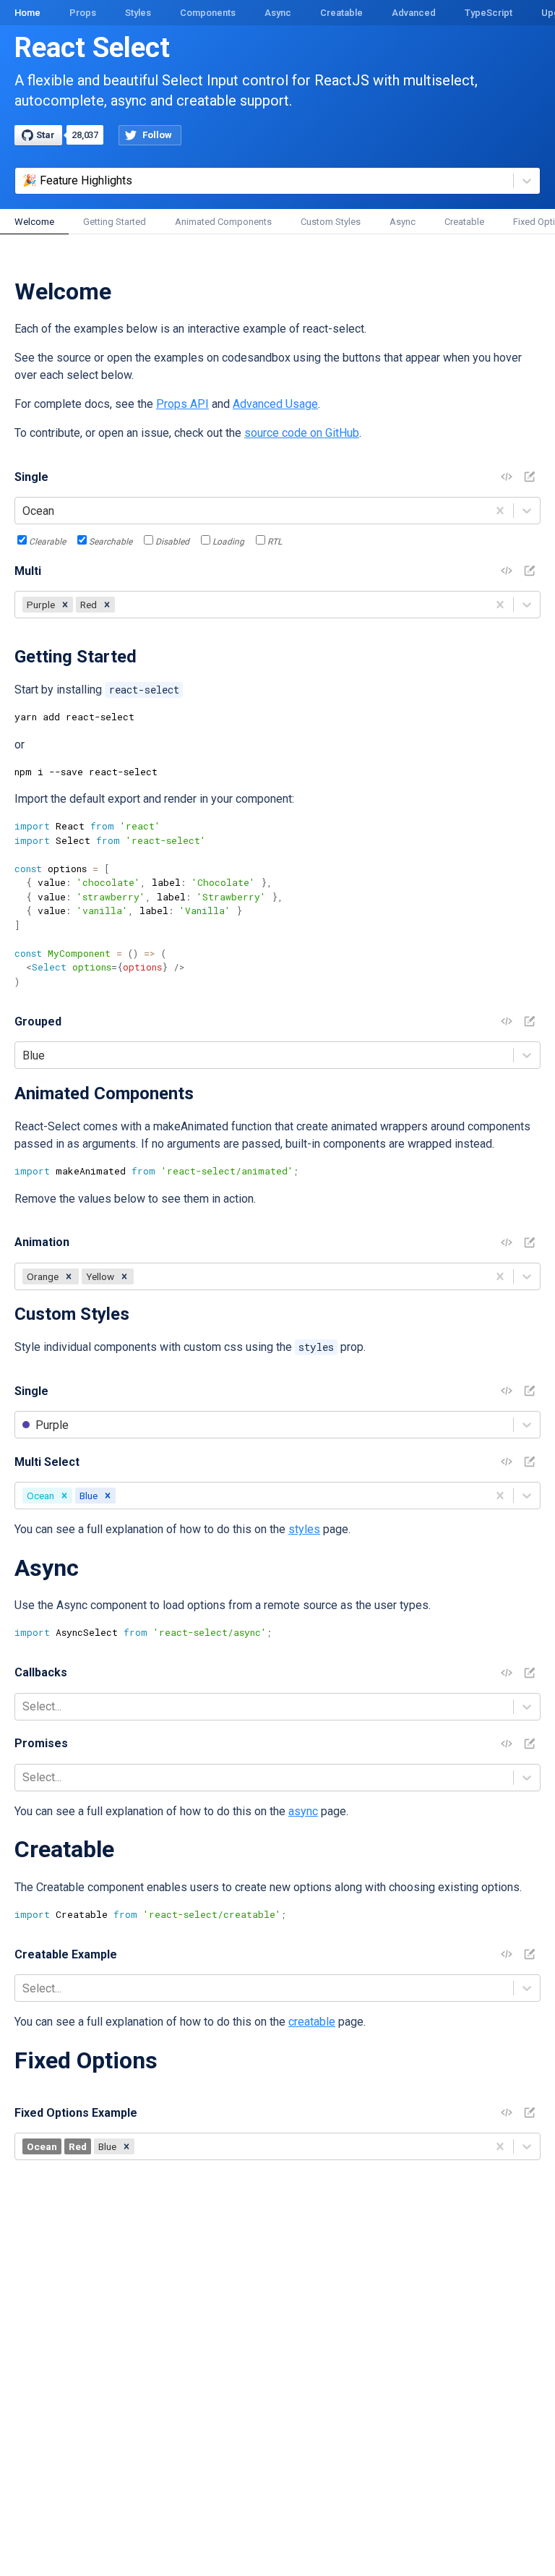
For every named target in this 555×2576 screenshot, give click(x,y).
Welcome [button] (34, 222)
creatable (312, 2022)
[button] (65, 605)
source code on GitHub (302, 433)
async (303, 1811)
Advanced (414, 13)
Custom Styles (72, 1314)
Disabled (172, 542)
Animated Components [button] (223, 222)
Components (208, 13)
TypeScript (489, 13)
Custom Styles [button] (331, 222)
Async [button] (403, 222)
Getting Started (76, 657)
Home (27, 13)
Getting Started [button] (115, 222)
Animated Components (104, 1093)
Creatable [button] (464, 222)
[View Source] (507, 477)
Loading (228, 542)
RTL (275, 542)
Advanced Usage (275, 404)
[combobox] (24, 511)
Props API (182, 404)
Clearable (47, 542)
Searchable (111, 542)
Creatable (341, 13)
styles (304, 1529)
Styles (138, 13)
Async (278, 13)
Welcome (63, 291)
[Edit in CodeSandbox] (530, 477)
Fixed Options (86, 2060)
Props (83, 13)
